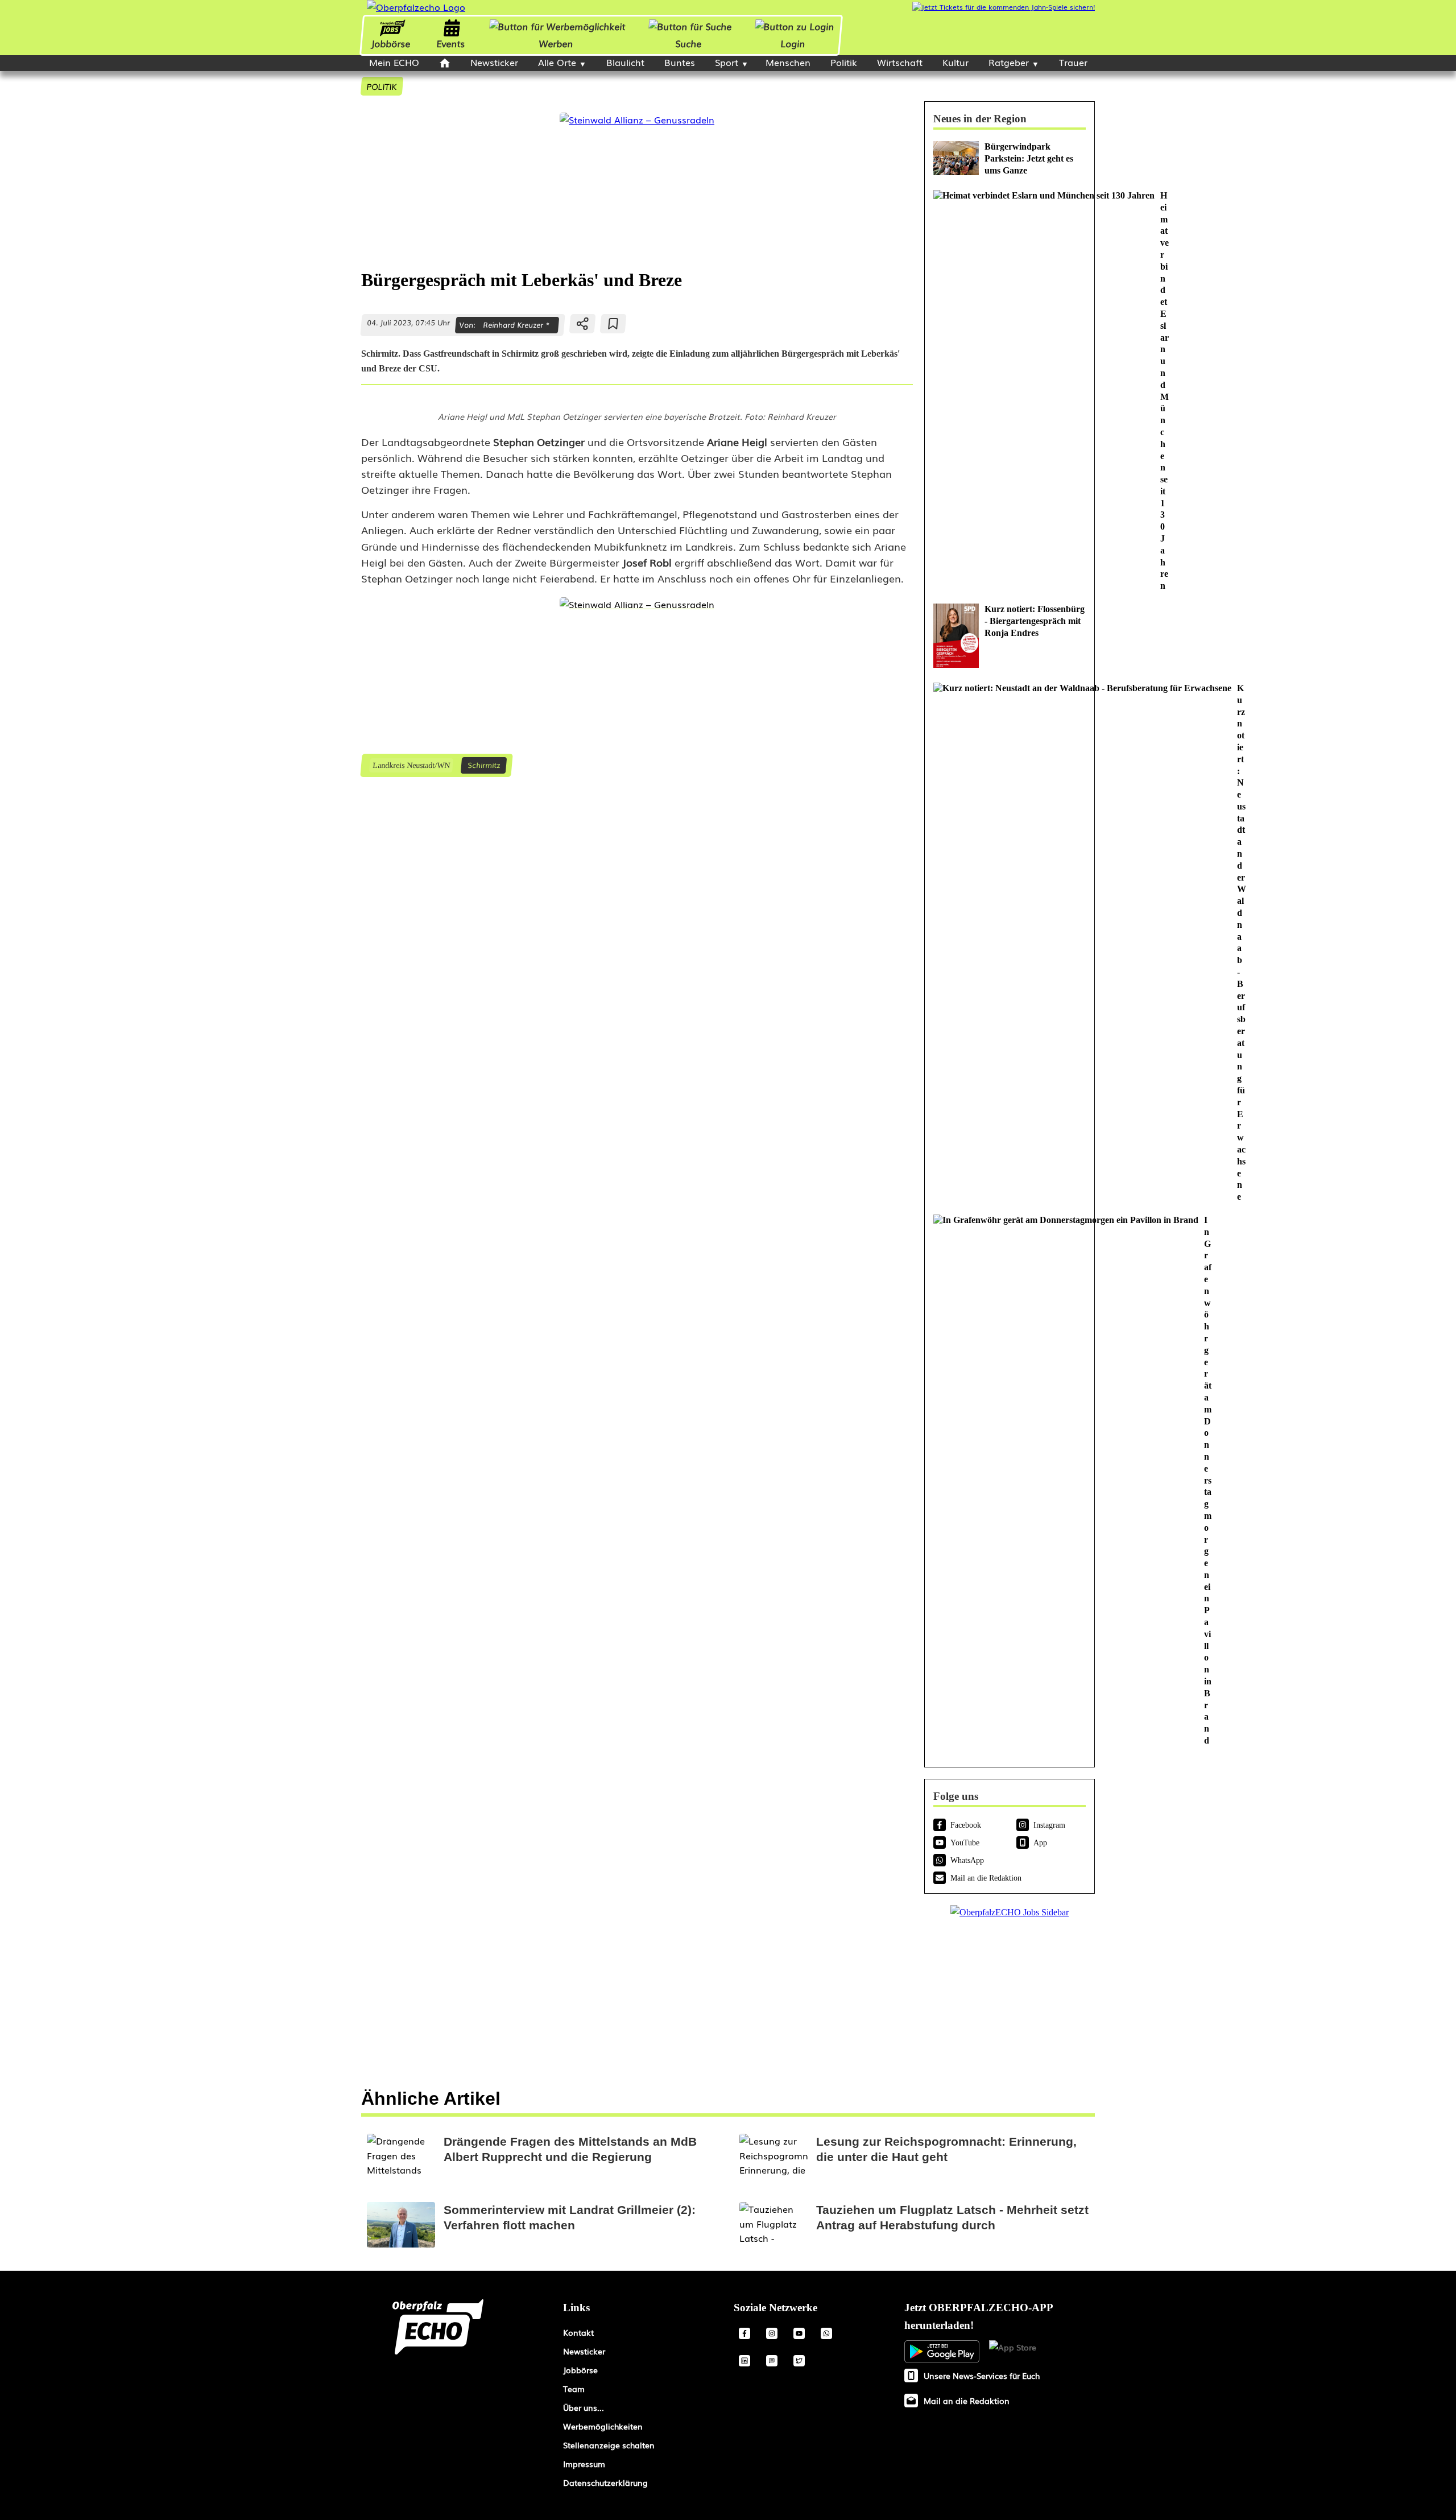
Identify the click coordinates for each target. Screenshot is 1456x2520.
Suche (689, 43)
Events (450, 43)
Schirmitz (484, 765)
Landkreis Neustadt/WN (411, 765)
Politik (844, 62)
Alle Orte (557, 62)
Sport (727, 62)
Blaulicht (625, 62)
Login (793, 43)
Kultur (955, 62)
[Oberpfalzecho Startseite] (416, 7)
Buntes (680, 62)
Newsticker (494, 62)
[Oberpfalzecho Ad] (1004, 7)
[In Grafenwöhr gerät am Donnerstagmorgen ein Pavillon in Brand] (1010, 1481)
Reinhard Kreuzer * (516, 325)
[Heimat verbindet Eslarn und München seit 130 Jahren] (1010, 391)
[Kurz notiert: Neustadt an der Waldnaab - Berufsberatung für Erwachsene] (1010, 943)
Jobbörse (390, 43)
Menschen (788, 62)
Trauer (1073, 62)
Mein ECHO (394, 62)
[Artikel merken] (613, 324)
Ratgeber (1009, 62)
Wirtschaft (900, 62)
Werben (556, 43)
